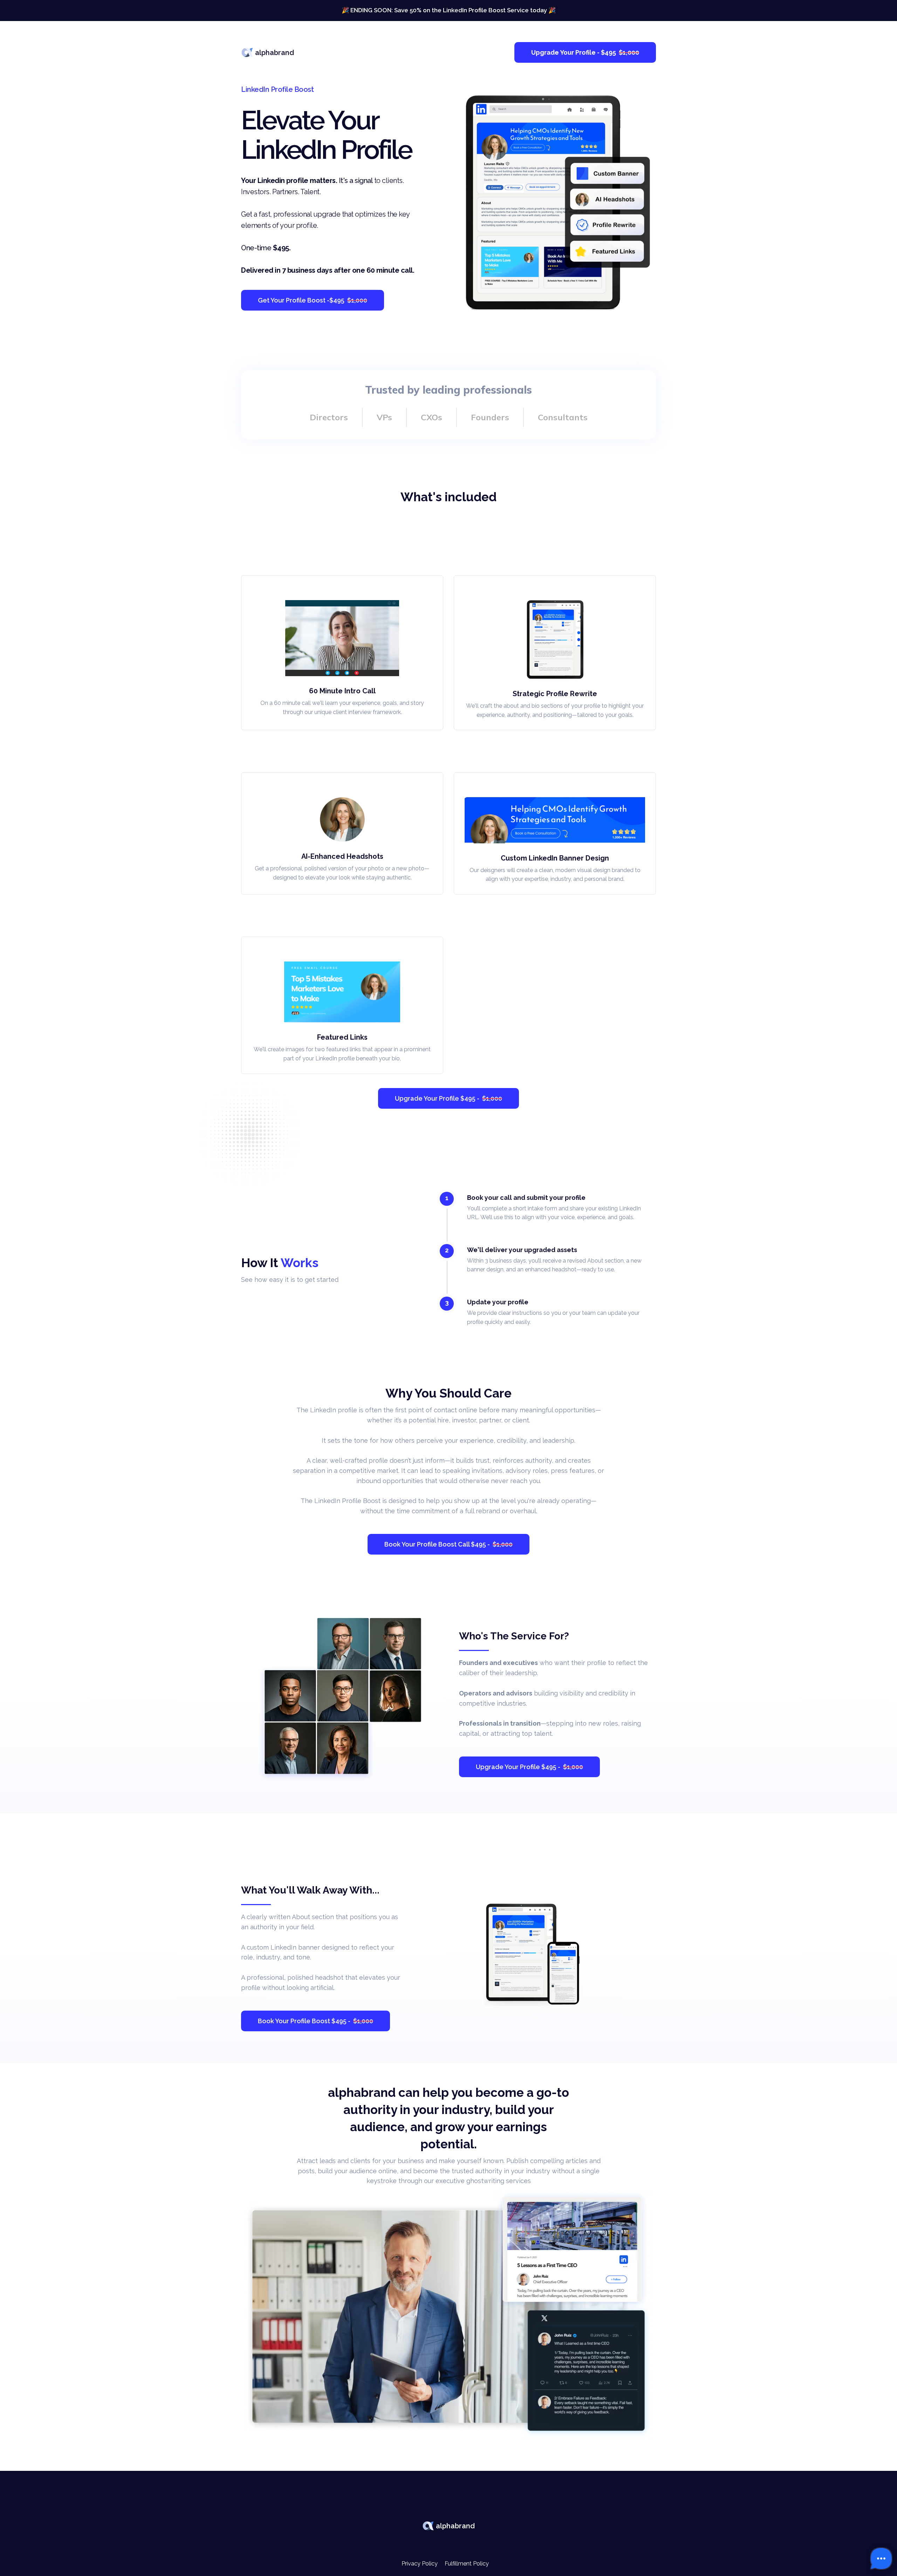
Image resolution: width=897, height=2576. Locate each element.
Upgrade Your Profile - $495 (585, 52)
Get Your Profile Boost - (313, 300)
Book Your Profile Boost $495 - (316, 2021)
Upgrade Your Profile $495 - (448, 1098)
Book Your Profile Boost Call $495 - (448, 1544)
